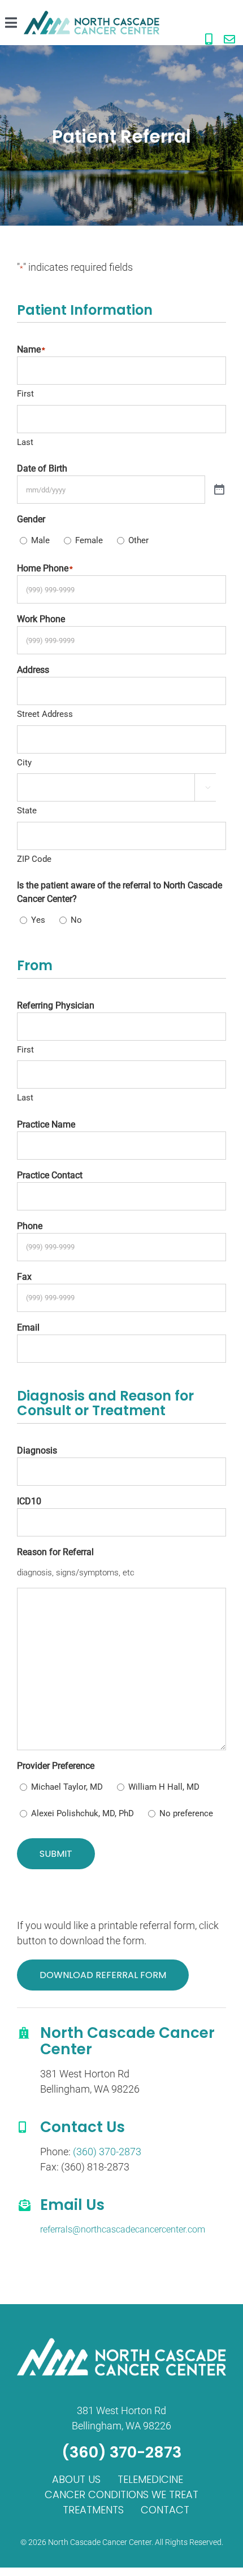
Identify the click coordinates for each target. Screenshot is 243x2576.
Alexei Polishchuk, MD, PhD (83, 1813)
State (27, 811)
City (24, 763)
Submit (56, 1854)
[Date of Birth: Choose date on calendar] (219, 490)
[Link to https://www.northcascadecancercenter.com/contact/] (229, 39)
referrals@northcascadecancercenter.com (123, 2229)
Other (138, 540)
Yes (38, 920)
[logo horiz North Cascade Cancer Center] (92, 16)
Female (89, 540)
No (76, 920)
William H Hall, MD (164, 1787)
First (25, 394)
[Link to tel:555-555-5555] (209, 39)
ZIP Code (34, 859)
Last (25, 442)
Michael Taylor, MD (67, 1787)
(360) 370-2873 (107, 2152)
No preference (186, 1813)
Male (40, 540)
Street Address (45, 714)
